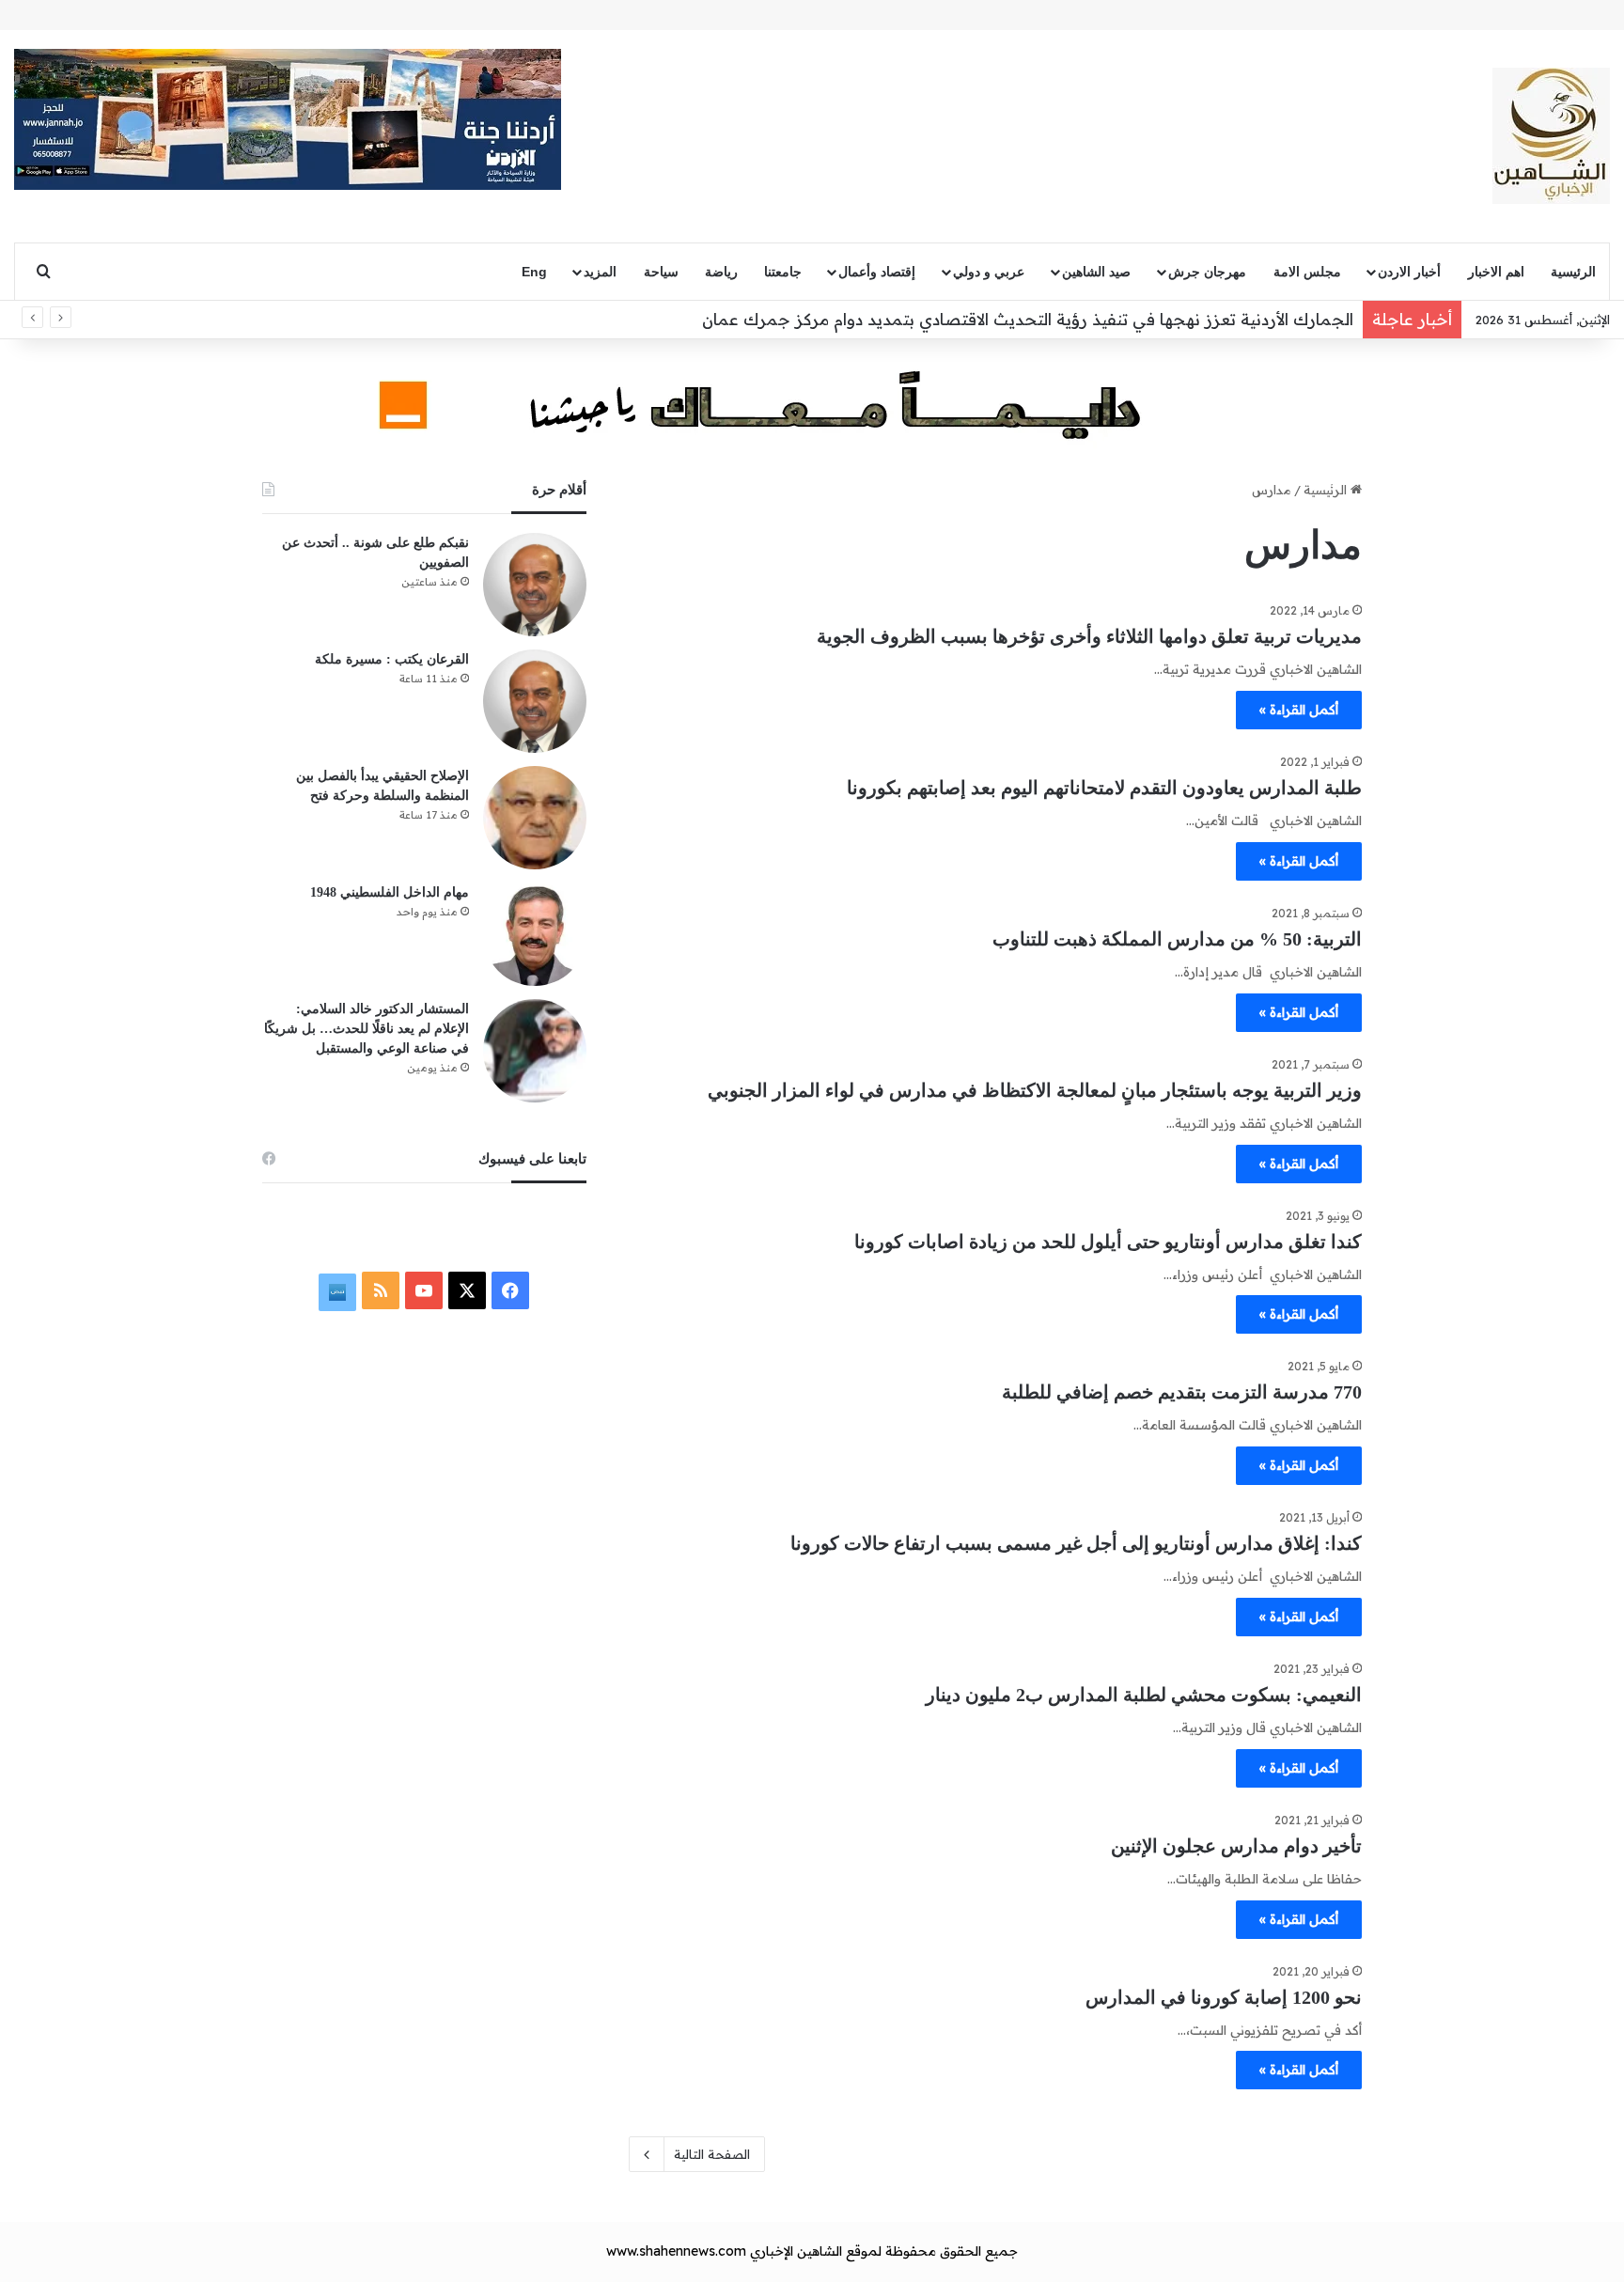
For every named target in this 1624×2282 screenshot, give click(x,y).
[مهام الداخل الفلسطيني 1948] (535, 934)
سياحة (661, 272)
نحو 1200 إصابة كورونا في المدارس (1224, 1997)
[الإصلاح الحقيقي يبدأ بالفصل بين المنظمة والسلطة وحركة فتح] (535, 818)
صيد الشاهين (1096, 272)
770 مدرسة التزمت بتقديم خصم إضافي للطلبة (1182, 1392)
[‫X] (467, 1290)
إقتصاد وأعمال (877, 272)
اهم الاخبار (1496, 272)
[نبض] (337, 1292)
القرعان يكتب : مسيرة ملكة (392, 659)
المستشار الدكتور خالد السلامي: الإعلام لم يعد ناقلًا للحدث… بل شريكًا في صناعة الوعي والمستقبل (367, 1029)
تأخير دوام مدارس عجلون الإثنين (1236, 1846)
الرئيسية (1573, 272)
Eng (534, 272)
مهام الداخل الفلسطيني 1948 (390, 892)
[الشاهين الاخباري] (1551, 136)
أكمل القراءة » (1299, 710)
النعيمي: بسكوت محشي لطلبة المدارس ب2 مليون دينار (1144, 1695)
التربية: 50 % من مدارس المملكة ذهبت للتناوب (1177, 939)
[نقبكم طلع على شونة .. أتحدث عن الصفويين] (535, 585)
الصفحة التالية (712, 2154)
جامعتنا (783, 272)
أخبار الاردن (1409, 272)
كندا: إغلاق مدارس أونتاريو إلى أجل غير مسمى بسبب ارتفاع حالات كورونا (1076, 1543)
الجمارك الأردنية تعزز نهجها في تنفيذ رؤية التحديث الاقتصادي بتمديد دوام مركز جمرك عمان (1028, 319)
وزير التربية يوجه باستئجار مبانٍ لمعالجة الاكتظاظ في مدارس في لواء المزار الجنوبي (1035, 1090)
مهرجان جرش (1207, 272)
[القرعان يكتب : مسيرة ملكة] (535, 701)
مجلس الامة (1307, 272)
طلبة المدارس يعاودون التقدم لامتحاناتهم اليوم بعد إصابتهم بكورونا (1104, 788)
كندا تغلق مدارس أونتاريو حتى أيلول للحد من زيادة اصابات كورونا (1108, 1242)
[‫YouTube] (424, 1290)
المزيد (600, 272)
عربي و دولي (989, 272)
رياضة (721, 272)
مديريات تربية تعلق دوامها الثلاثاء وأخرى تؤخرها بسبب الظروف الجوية (1089, 636)
